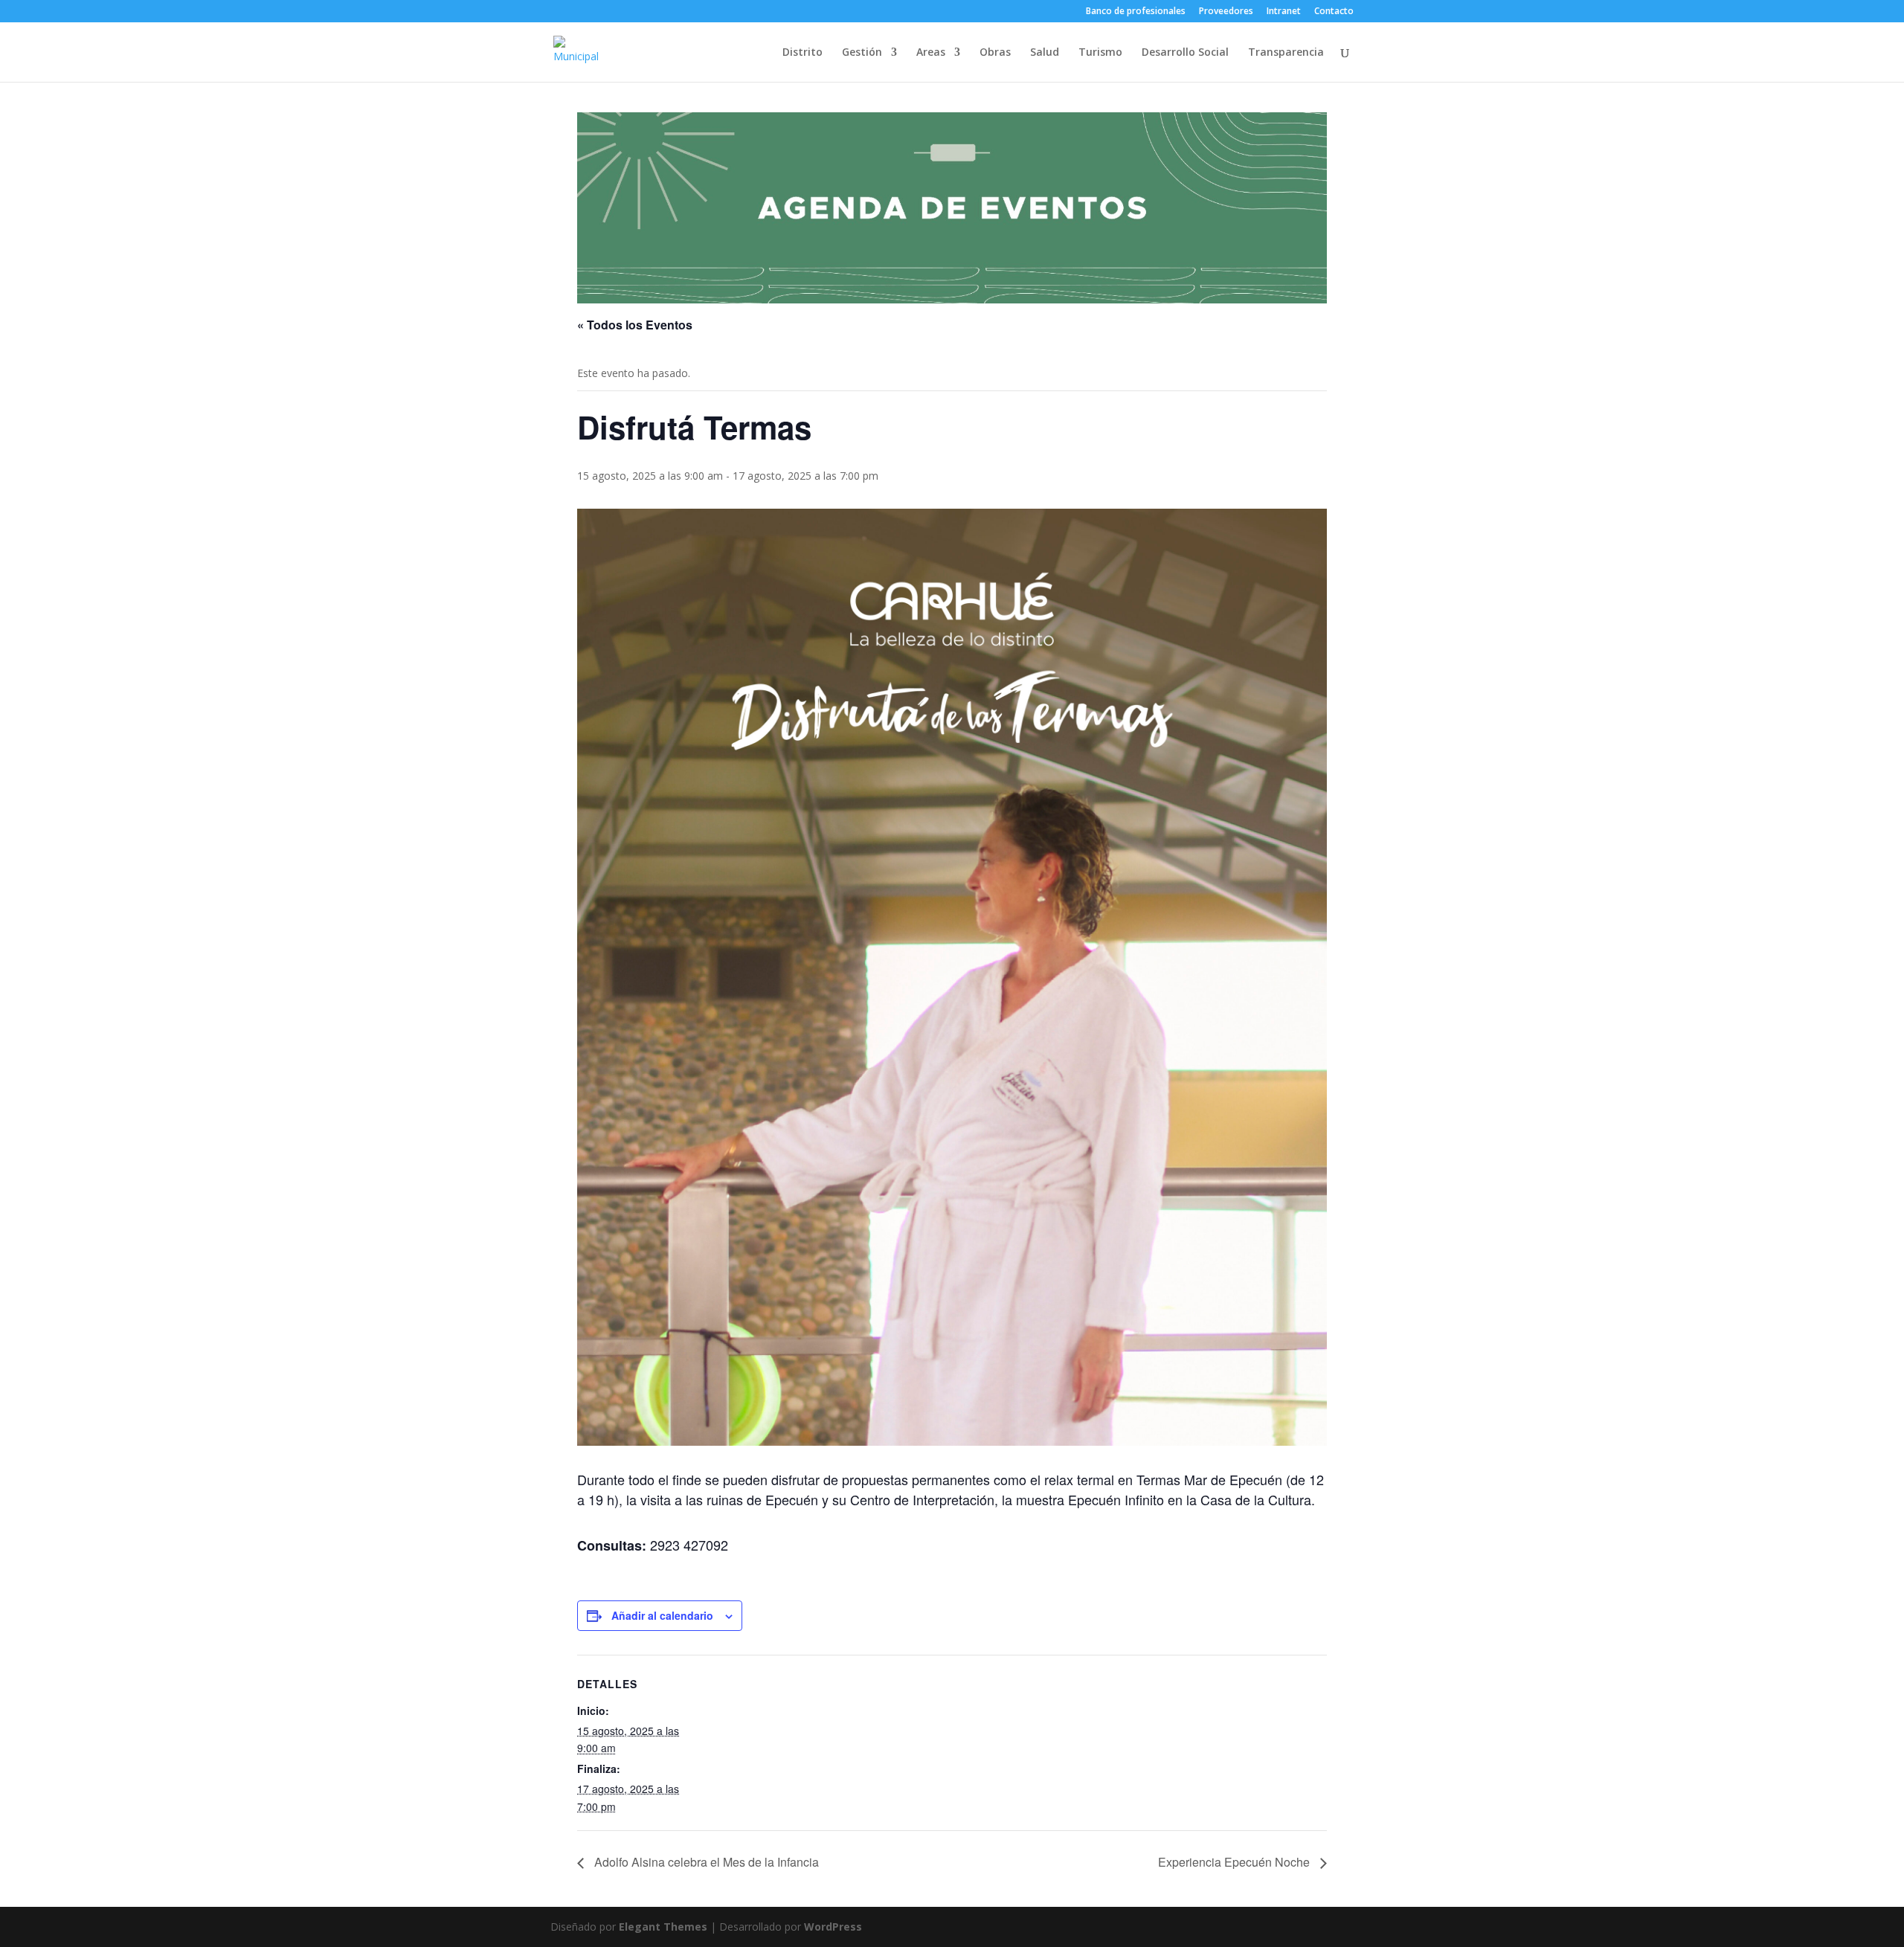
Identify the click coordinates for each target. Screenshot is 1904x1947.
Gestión (862, 53)
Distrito (803, 53)
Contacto (1334, 12)
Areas (931, 53)
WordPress (833, 1927)
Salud (1045, 53)
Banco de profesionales (1136, 12)
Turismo (1100, 53)
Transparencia (1286, 53)
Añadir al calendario (662, 1615)
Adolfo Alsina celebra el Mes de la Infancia (705, 1862)
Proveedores (1226, 12)
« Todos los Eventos (635, 325)
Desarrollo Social (1185, 53)
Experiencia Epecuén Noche (1235, 1862)
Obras (995, 53)
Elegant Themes (663, 1927)
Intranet (1284, 12)
